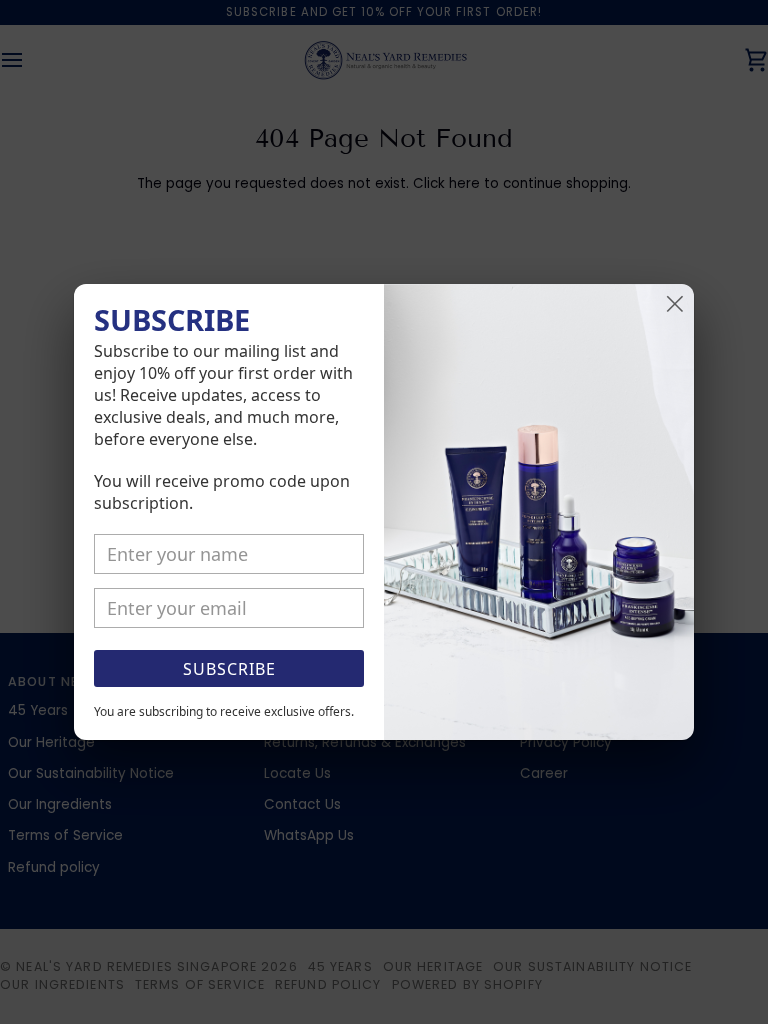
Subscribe (229, 669)
